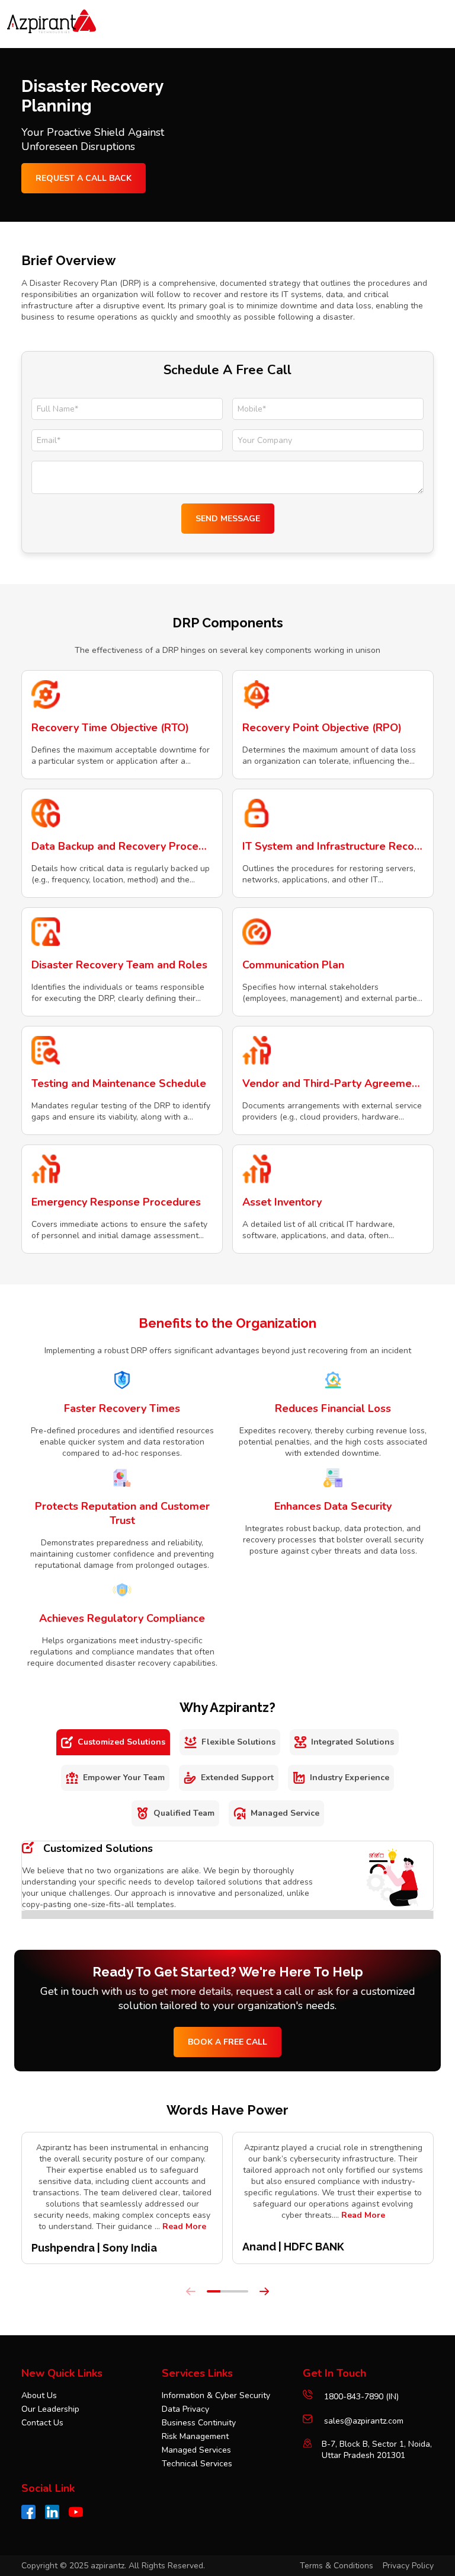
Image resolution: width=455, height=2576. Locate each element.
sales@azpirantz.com (364, 2421)
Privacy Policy (408, 2566)
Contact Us (42, 2423)
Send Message (228, 519)
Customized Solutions (121, 1742)
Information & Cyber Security (216, 2395)
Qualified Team (184, 1813)
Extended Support (237, 1778)
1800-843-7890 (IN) (360, 2397)
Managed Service (285, 1813)
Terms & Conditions (337, 2566)
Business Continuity (199, 2423)
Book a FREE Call (227, 2042)
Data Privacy (185, 2409)
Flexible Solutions (238, 1742)
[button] (214, 2291)
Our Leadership (50, 2409)
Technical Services (197, 2464)
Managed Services (196, 2450)
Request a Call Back (84, 178)
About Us (39, 2395)
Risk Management (195, 2436)
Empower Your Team (124, 1778)
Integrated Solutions (353, 1742)
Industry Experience (350, 1778)
